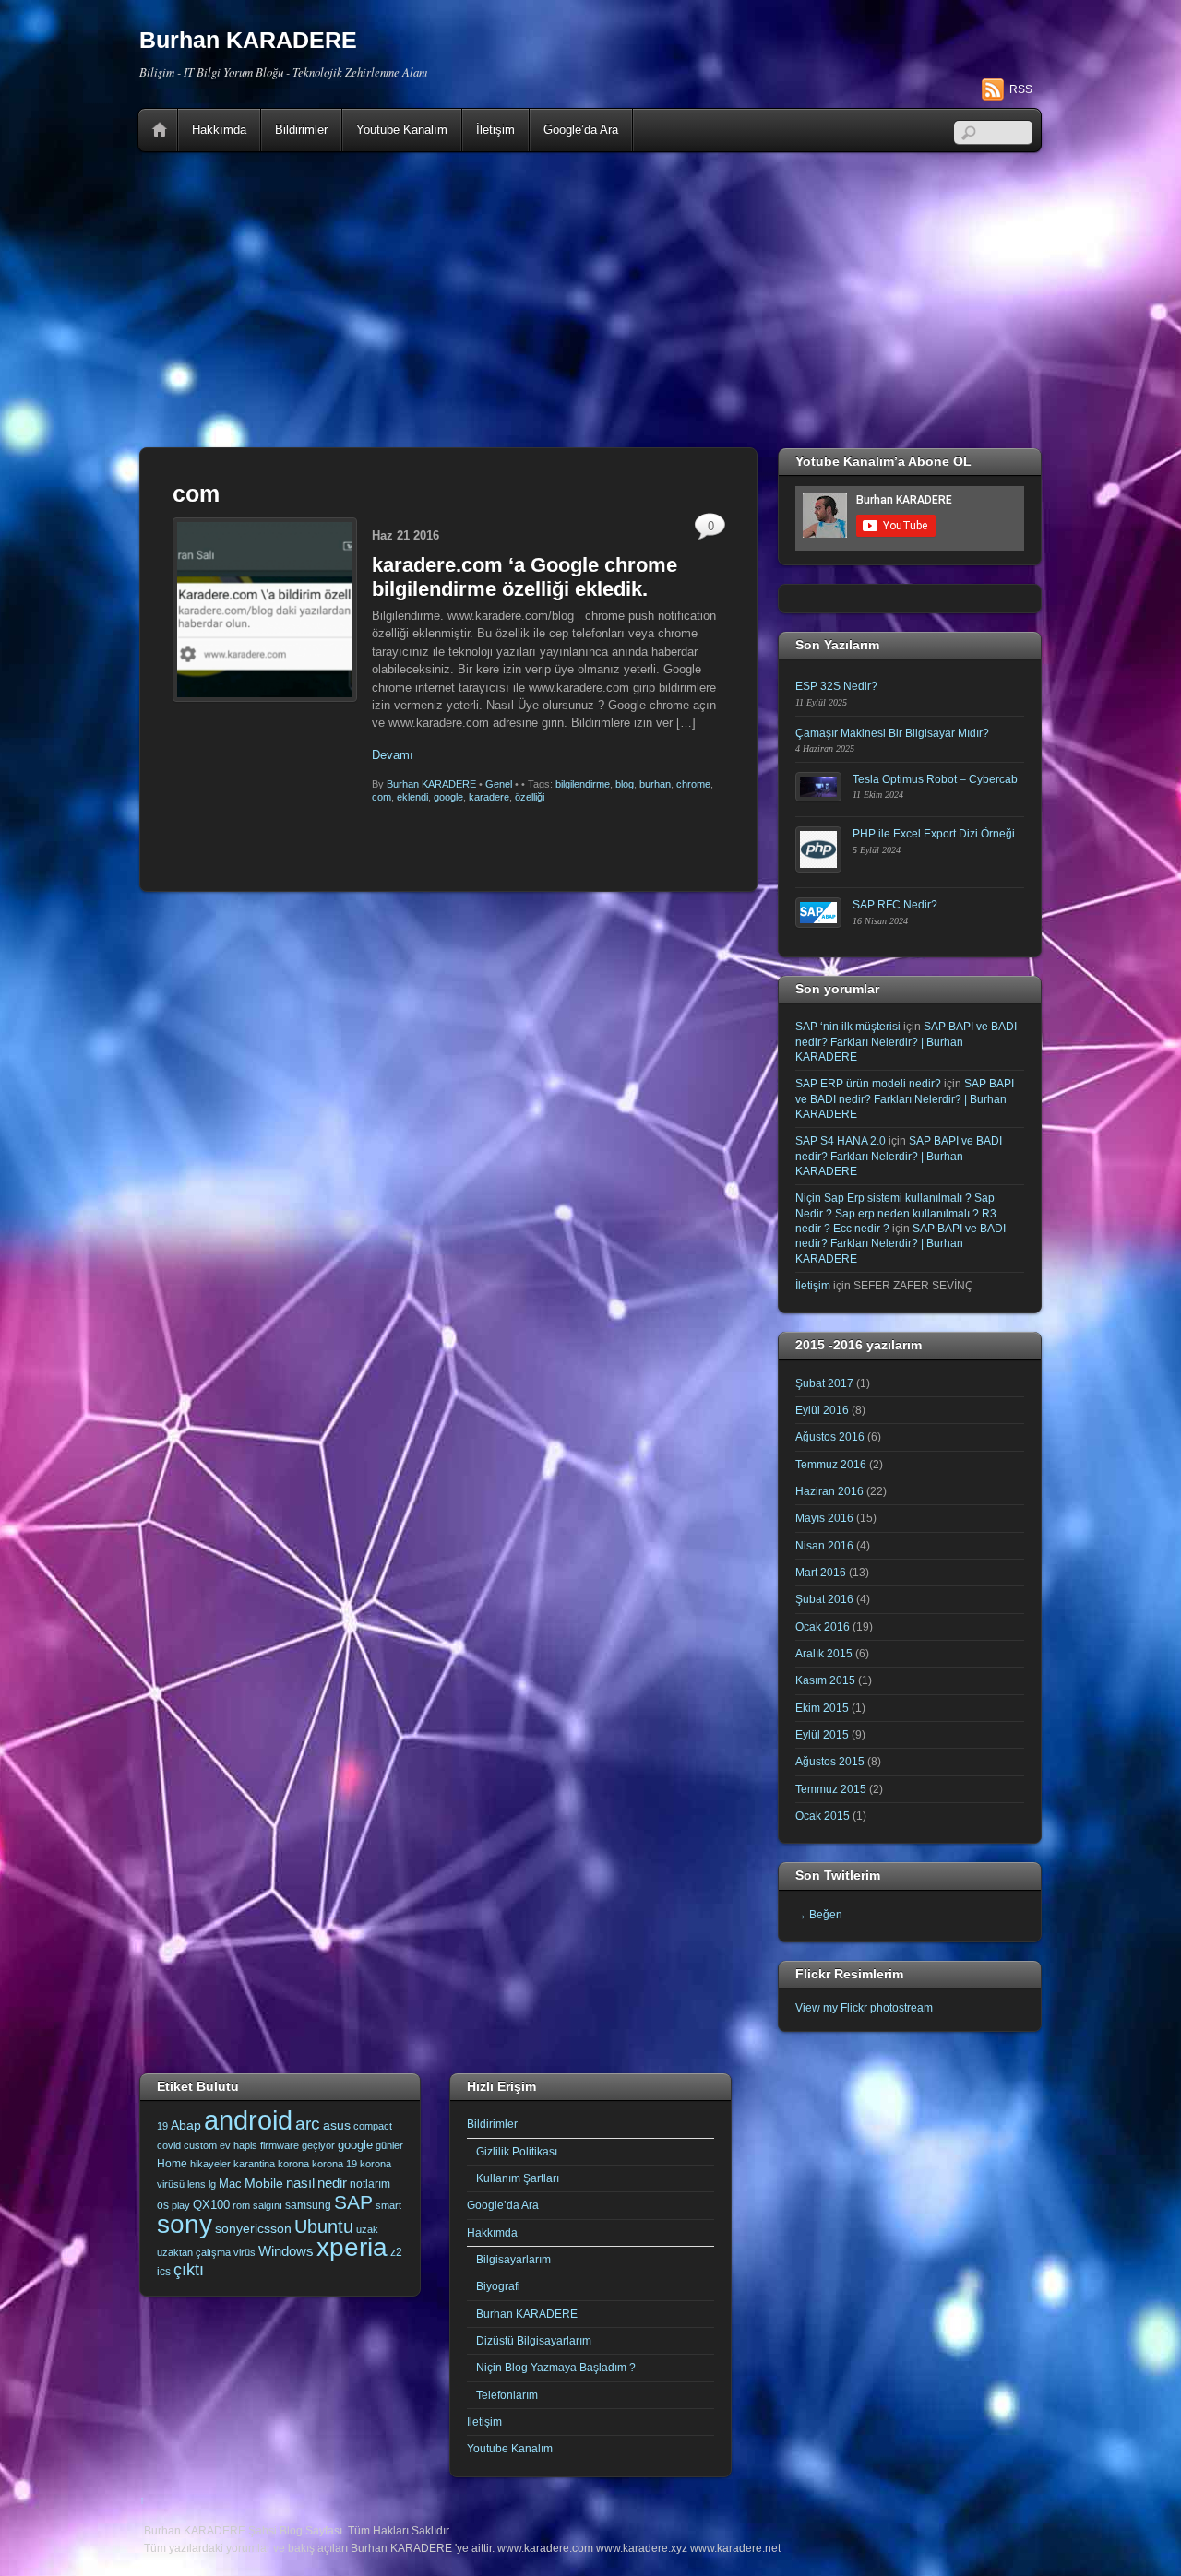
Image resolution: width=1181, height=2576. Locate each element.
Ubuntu (324, 2226)
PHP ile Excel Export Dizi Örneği (934, 833)
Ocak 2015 (823, 1816)
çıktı (189, 2270)
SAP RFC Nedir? (895, 904)
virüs (245, 2252)
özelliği (530, 797)
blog (625, 784)
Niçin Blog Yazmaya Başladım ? (556, 2367)
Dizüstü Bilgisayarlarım (534, 2340)
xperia (352, 2247)
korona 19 (334, 2164)
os (163, 2205)
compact (373, 2126)
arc (308, 2124)
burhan (655, 784)
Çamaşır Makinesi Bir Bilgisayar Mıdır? (892, 733)
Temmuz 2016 (831, 1464)
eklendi (412, 797)
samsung (308, 2205)
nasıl (300, 2183)
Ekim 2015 (822, 1708)
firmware (280, 2145)
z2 (396, 2252)
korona (293, 2164)
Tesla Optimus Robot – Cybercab (935, 779)
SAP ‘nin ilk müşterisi (848, 1026)
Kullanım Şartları (518, 2178)
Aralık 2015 (824, 1653)
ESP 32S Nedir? (836, 686)
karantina (254, 2164)
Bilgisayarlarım (513, 2259)
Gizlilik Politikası (517, 2151)
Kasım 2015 (825, 1680)
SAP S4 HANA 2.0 (841, 1140)
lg (212, 2184)
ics (164, 2272)
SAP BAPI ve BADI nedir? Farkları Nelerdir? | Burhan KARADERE (906, 1041)
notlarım (370, 2184)
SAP (353, 2202)
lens (197, 2184)
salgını (268, 2205)
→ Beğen (819, 1914)
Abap (186, 2125)
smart (388, 2205)
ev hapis (239, 2145)
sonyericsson (253, 2228)
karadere (489, 797)
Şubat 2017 (824, 1383)
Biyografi (498, 2286)
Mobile (264, 2183)
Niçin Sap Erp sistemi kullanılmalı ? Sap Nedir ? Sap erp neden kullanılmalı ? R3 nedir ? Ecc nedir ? (896, 1213)
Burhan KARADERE (431, 784)
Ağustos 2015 (830, 1761)
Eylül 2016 (822, 1410)
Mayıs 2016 (824, 1518)
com (382, 797)
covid (169, 2145)
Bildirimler (301, 130)
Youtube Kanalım (402, 130)
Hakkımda (219, 130)
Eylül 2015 (822, 1734)
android (248, 2120)
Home (160, 130)
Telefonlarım (507, 2395)
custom (200, 2145)
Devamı (393, 755)
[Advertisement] (590, 300)
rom (241, 2205)
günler (389, 2145)
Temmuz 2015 (831, 1789)
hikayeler (210, 2164)
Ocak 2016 (823, 1626)
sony (185, 2224)
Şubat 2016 (824, 1599)
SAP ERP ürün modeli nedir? (868, 1083)
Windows (286, 2251)
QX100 (211, 2205)
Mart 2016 (821, 1572)
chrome (693, 784)
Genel (499, 784)
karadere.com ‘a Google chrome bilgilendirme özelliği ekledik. (525, 577)
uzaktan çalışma (194, 2252)
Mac (230, 2184)
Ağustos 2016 (830, 1436)
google (448, 797)
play (181, 2205)
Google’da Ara (581, 130)
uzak (367, 2229)
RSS (1021, 89)
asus (337, 2125)
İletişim (495, 130)
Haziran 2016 (829, 1491)
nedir (332, 2183)
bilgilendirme (583, 784)
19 (162, 2126)
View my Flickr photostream (864, 2007)
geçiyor (318, 2145)
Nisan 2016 (824, 1545)
